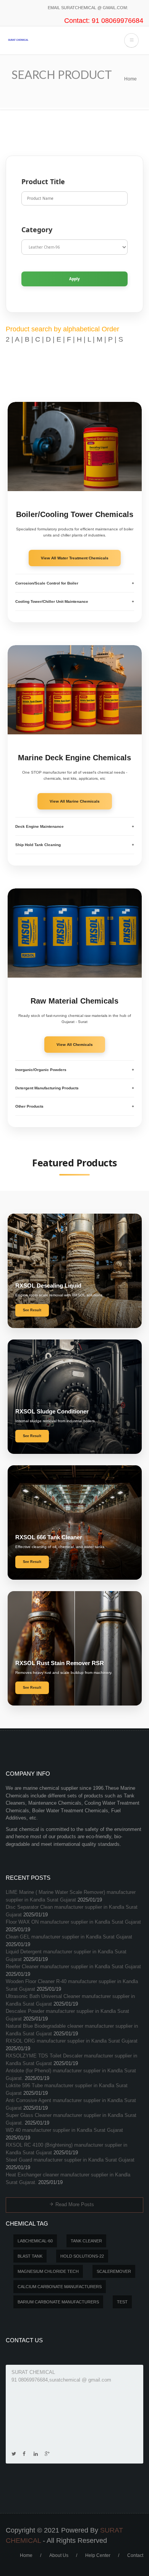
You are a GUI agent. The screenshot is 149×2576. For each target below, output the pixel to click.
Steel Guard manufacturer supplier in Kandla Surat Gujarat (70, 2160)
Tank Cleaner (86, 2241)
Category (37, 230)
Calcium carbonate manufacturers (60, 2287)
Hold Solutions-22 (82, 2256)
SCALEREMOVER (114, 2271)
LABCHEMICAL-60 (35, 2241)
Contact (135, 2555)
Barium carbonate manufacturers (58, 2302)
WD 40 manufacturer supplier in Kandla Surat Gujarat (64, 2130)
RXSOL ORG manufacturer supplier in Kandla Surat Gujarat (72, 2041)
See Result (32, 1310)
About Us (59, 2555)
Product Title (43, 181)
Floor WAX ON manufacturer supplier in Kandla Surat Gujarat (73, 1922)
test (122, 2302)
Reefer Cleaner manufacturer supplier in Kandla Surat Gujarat (73, 1967)
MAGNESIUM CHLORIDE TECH (48, 2271)
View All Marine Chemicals (75, 801)
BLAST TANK (30, 2256)
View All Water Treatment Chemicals (75, 558)
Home (130, 79)
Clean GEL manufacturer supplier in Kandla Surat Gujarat (69, 1937)
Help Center (98, 2555)
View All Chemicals (75, 1045)
